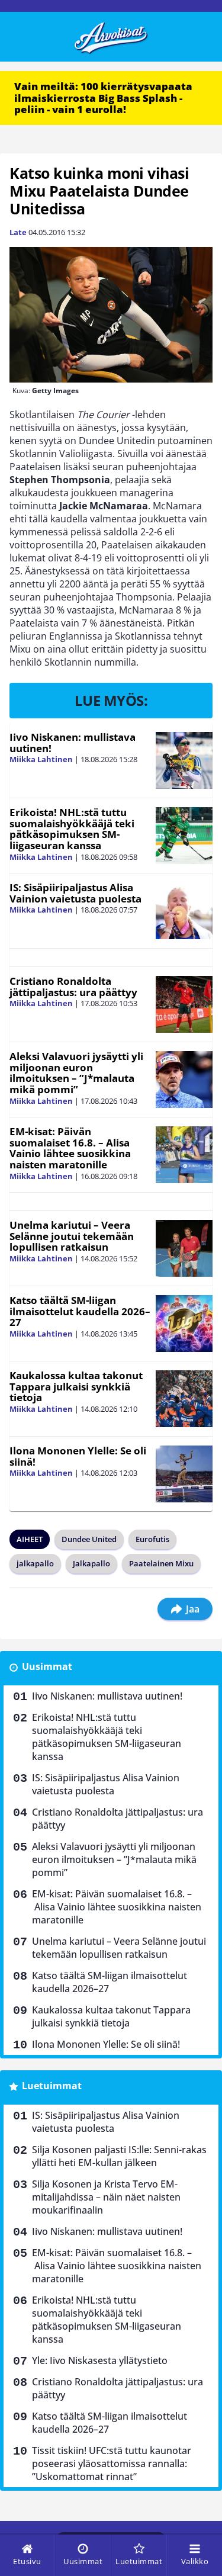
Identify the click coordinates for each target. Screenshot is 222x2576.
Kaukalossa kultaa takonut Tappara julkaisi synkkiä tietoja (76, 1386)
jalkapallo (35, 1563)
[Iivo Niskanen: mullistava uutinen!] (184, 760)
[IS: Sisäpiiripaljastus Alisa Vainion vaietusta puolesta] (184, 911)
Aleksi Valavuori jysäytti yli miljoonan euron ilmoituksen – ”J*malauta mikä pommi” (76, 1073)
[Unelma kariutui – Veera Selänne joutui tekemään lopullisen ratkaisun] (184, 1248)
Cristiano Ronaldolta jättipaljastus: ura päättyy (73, 987)
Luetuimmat (52, 2086)
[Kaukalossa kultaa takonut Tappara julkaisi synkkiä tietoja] (184, 1399)
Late (18, 232)
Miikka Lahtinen (41, 759)
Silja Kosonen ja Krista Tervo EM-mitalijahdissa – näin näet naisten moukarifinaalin (106, 2197)
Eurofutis (152, 1539)
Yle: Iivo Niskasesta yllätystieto (100, 2360)
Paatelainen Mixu (161, 1563)
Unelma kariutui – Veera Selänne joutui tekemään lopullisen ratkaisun (72, 1236)
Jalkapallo (91, 1563)
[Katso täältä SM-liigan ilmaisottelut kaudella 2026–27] (184, 1324)
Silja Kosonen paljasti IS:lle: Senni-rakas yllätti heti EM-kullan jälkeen (119, 2156)
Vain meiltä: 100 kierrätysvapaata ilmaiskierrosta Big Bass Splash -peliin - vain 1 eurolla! (103, 98)
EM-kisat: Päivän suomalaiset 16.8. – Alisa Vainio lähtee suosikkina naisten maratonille (70, 1148)
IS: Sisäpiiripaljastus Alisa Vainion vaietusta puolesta (75, 893)
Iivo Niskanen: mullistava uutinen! (73, 743)
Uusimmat (47, 1666)
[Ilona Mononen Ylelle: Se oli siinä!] (184, 1474)
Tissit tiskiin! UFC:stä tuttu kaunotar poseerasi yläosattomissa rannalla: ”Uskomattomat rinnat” (112, 2463)
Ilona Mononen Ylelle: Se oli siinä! (78, 1456)
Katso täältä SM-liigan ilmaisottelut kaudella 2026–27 (80, 1311)
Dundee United (89, 1539)
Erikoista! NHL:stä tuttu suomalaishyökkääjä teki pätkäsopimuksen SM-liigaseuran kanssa (72, 829)
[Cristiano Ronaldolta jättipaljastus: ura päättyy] (184, 1004)
